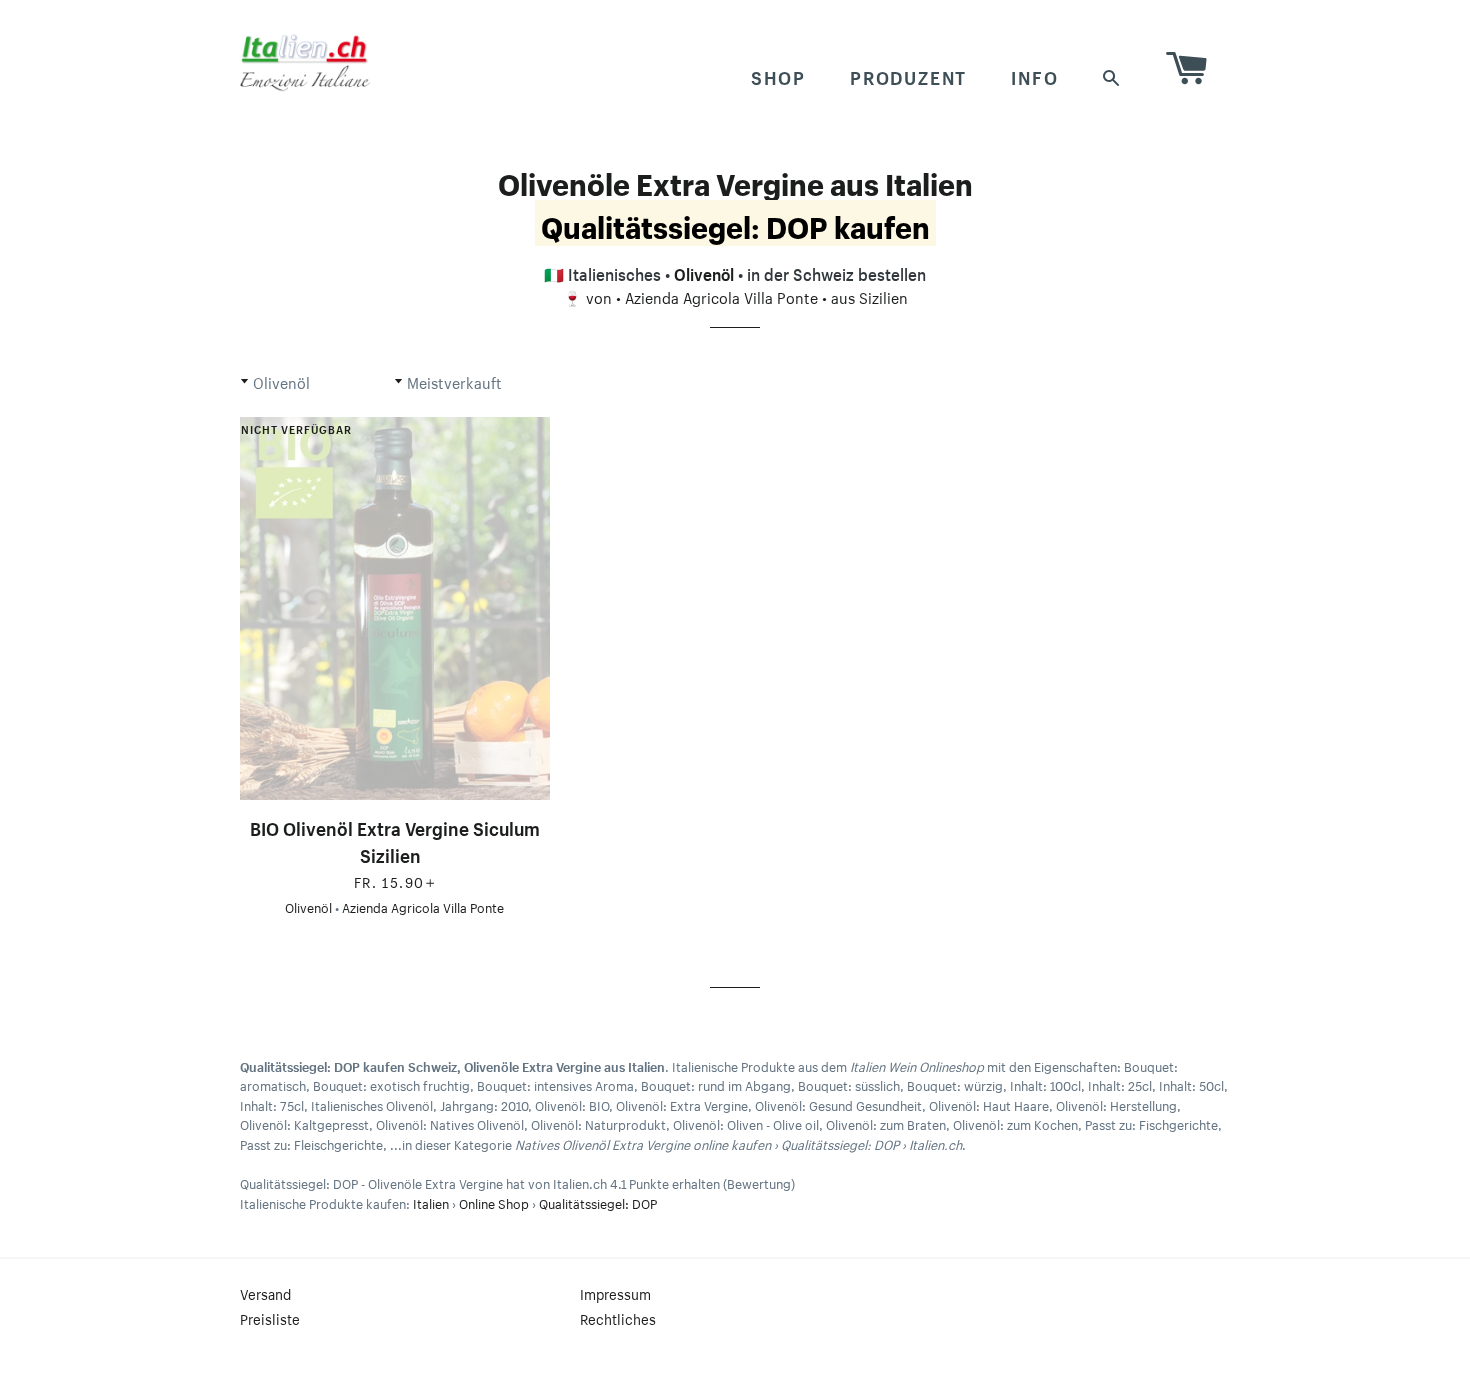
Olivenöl (704, 272)
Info (1034, 75)
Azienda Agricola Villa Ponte (721, 296)
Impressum (615, 1293)
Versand (265, 1293)
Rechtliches (618, 1318)
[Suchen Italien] (1112, 75)
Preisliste (270, 1318)
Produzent (908, 75)
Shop (778, 75)
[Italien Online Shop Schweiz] (305, 62)
